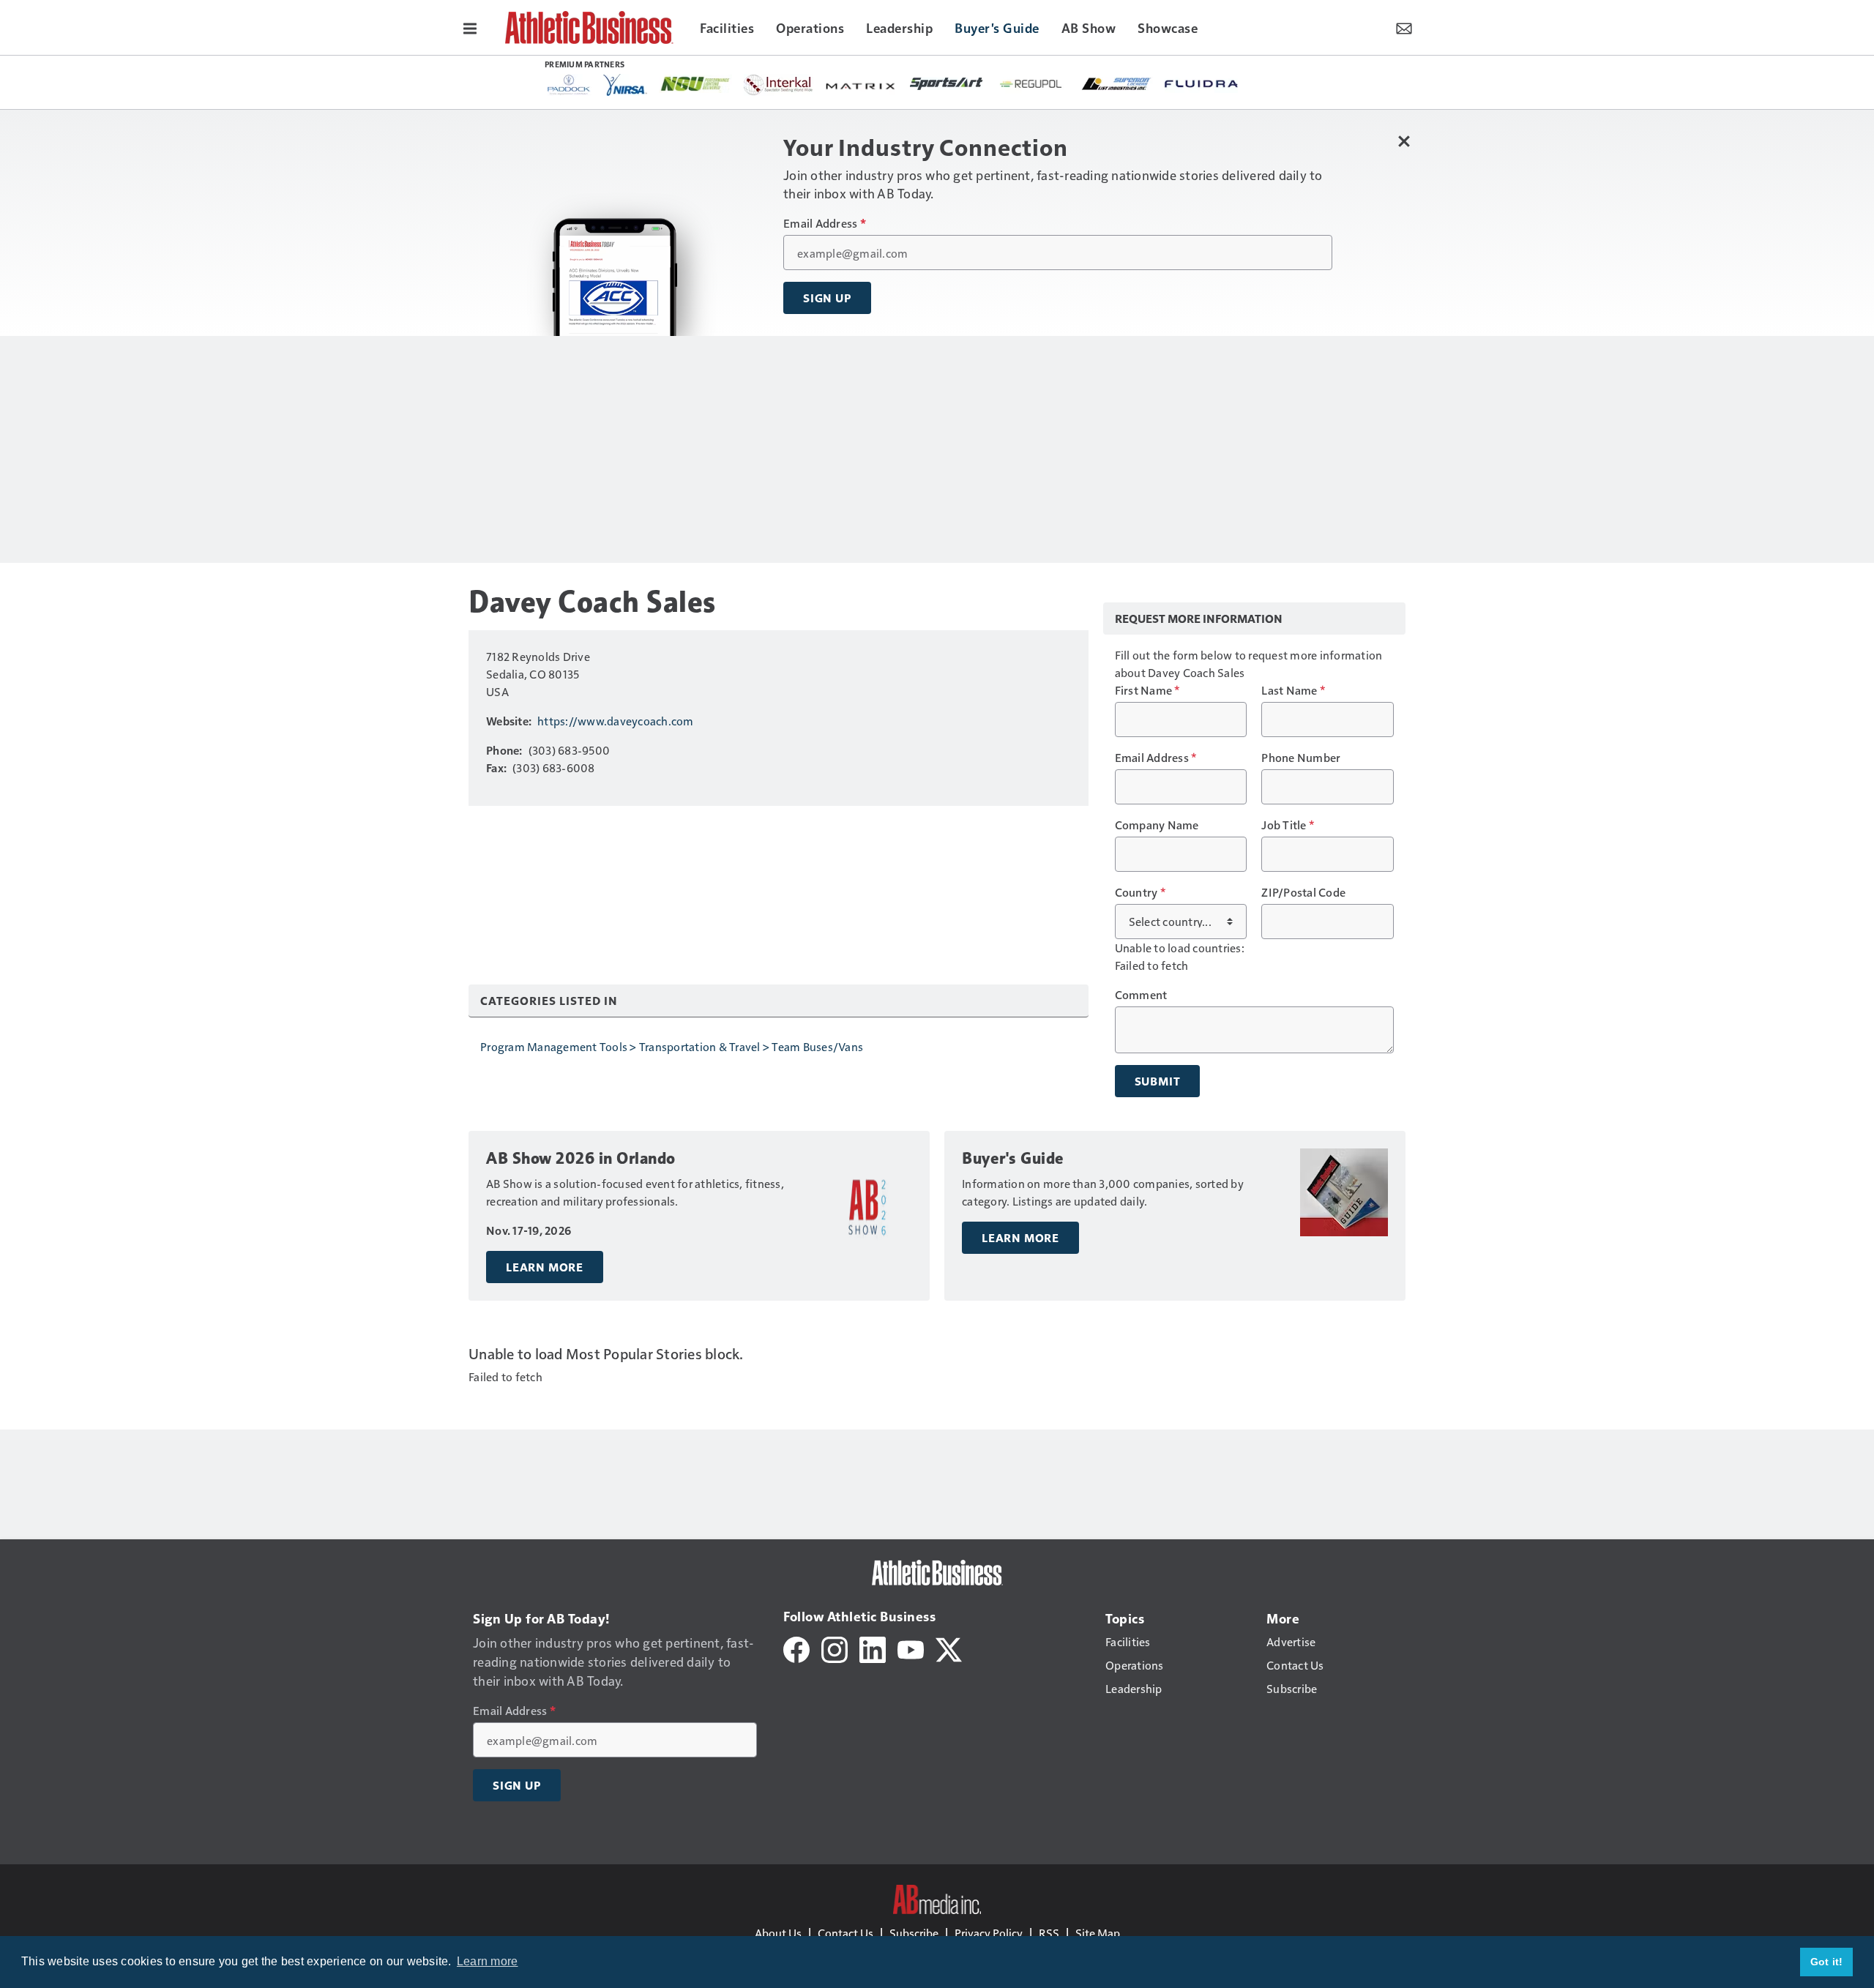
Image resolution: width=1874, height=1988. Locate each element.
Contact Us (845, 1933)
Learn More (545, 1267)
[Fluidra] (1201, 84)
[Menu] (470, 27)
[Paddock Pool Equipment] (570, 85)
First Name (1147, 690)
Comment (1141, 995)
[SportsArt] (947, 83)
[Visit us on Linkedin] (873, 1648)
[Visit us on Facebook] (796, 1648)
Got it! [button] (1827, 1962)
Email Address (825, 223)
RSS (1049, 1933)
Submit (1158, 1081)
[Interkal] (779, 85)
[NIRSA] (625, 85)
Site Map (1098, 1933)
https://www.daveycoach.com (616, 721)
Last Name (1293, 690)
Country (1140, 892)
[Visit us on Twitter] (949, 1648)
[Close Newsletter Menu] (1404, 141)
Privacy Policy (989, 1933)
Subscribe (914, 1933)
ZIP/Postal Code (1303, 892)
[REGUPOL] (1031, 84)
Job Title (1288, 825)
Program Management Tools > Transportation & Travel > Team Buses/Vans (672, 1046)
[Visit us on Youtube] (911, 1648)
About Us (778, 1933)
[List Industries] (1116, 83)
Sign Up (827, 298)
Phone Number (1301, 758)
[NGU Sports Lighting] (695, 84)
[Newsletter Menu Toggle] (1404, 27)
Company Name (1157, 825)
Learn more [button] (488, 1961)
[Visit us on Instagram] (835, 1648)
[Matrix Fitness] (862, 85)
